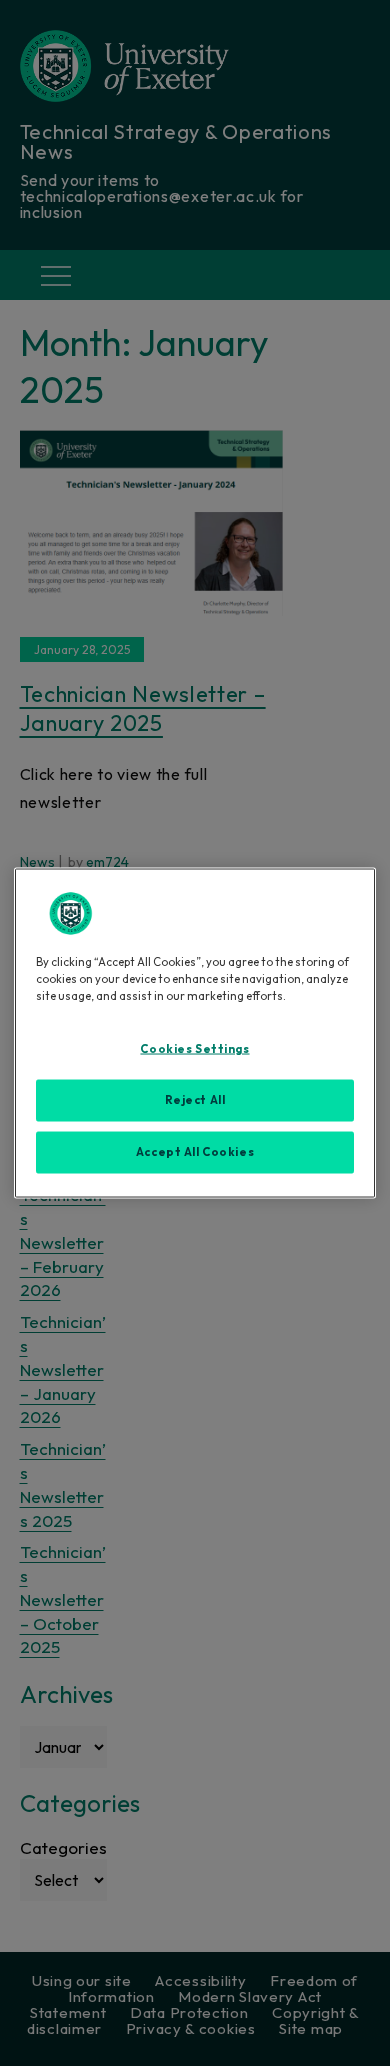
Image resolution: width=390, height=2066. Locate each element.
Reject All (195, 1100)
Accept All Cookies (195, 1152)
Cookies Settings (194, 1049)
